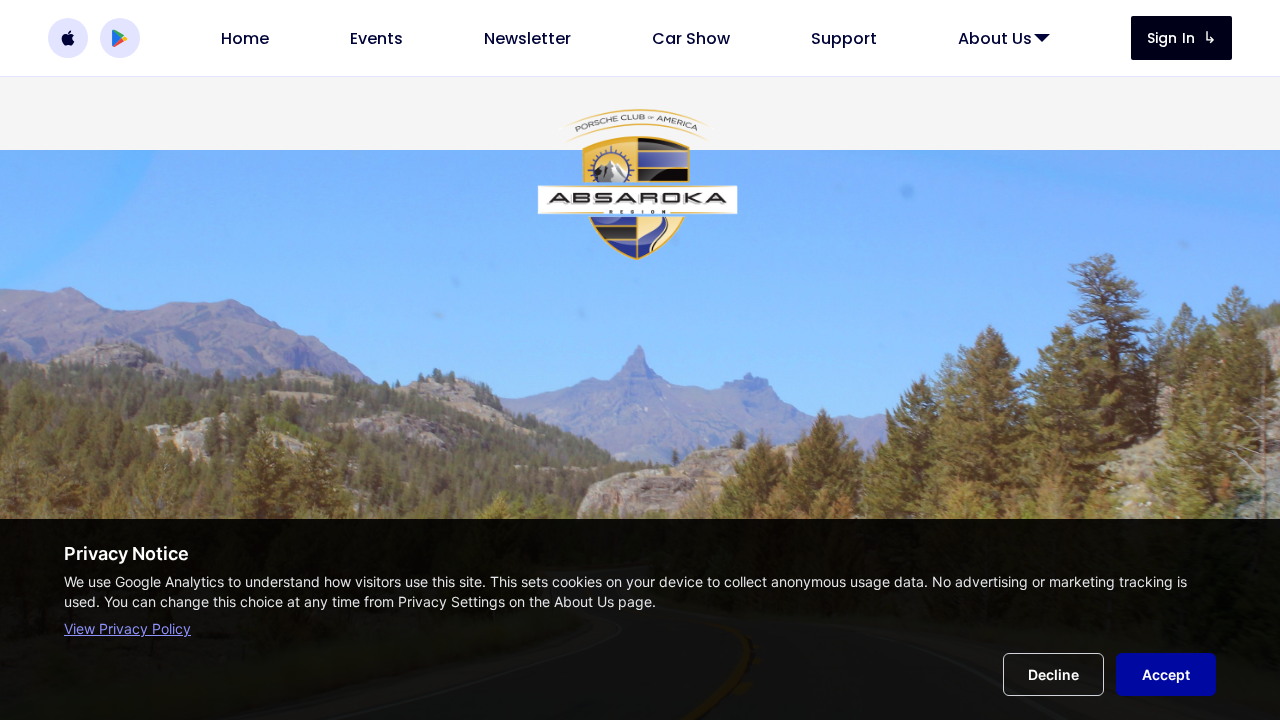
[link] (245, 38)
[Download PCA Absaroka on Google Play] (120, 38)
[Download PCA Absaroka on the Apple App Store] (68, 38)
